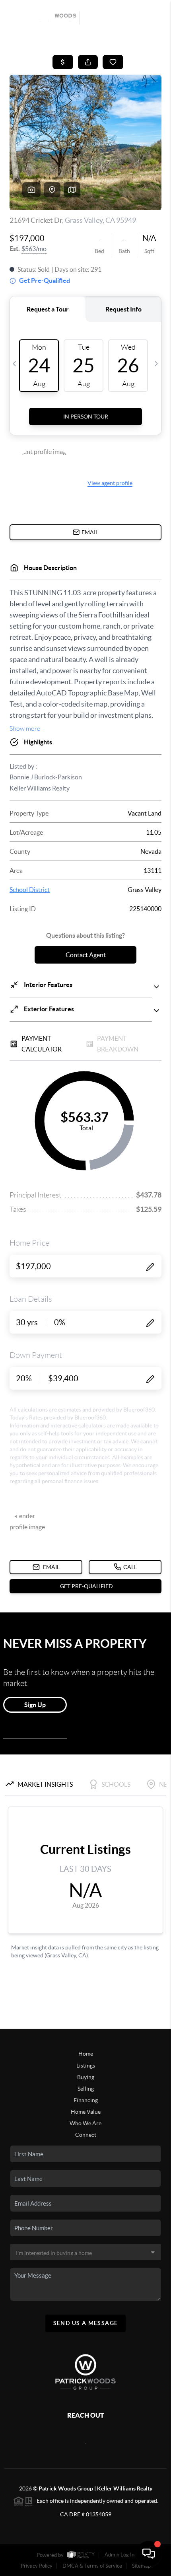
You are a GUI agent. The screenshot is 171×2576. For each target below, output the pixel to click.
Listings (86, 2066)
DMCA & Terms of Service (92, 2566)
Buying (86, 2077)
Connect (86, 2135)
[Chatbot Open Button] (149, 2554)
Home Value (86, 2112)
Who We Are (85, 2123)
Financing (86, 2100)
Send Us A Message (86, 2323)
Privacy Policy (37, 2566)
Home (86, 2054)
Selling (86, 2089)
